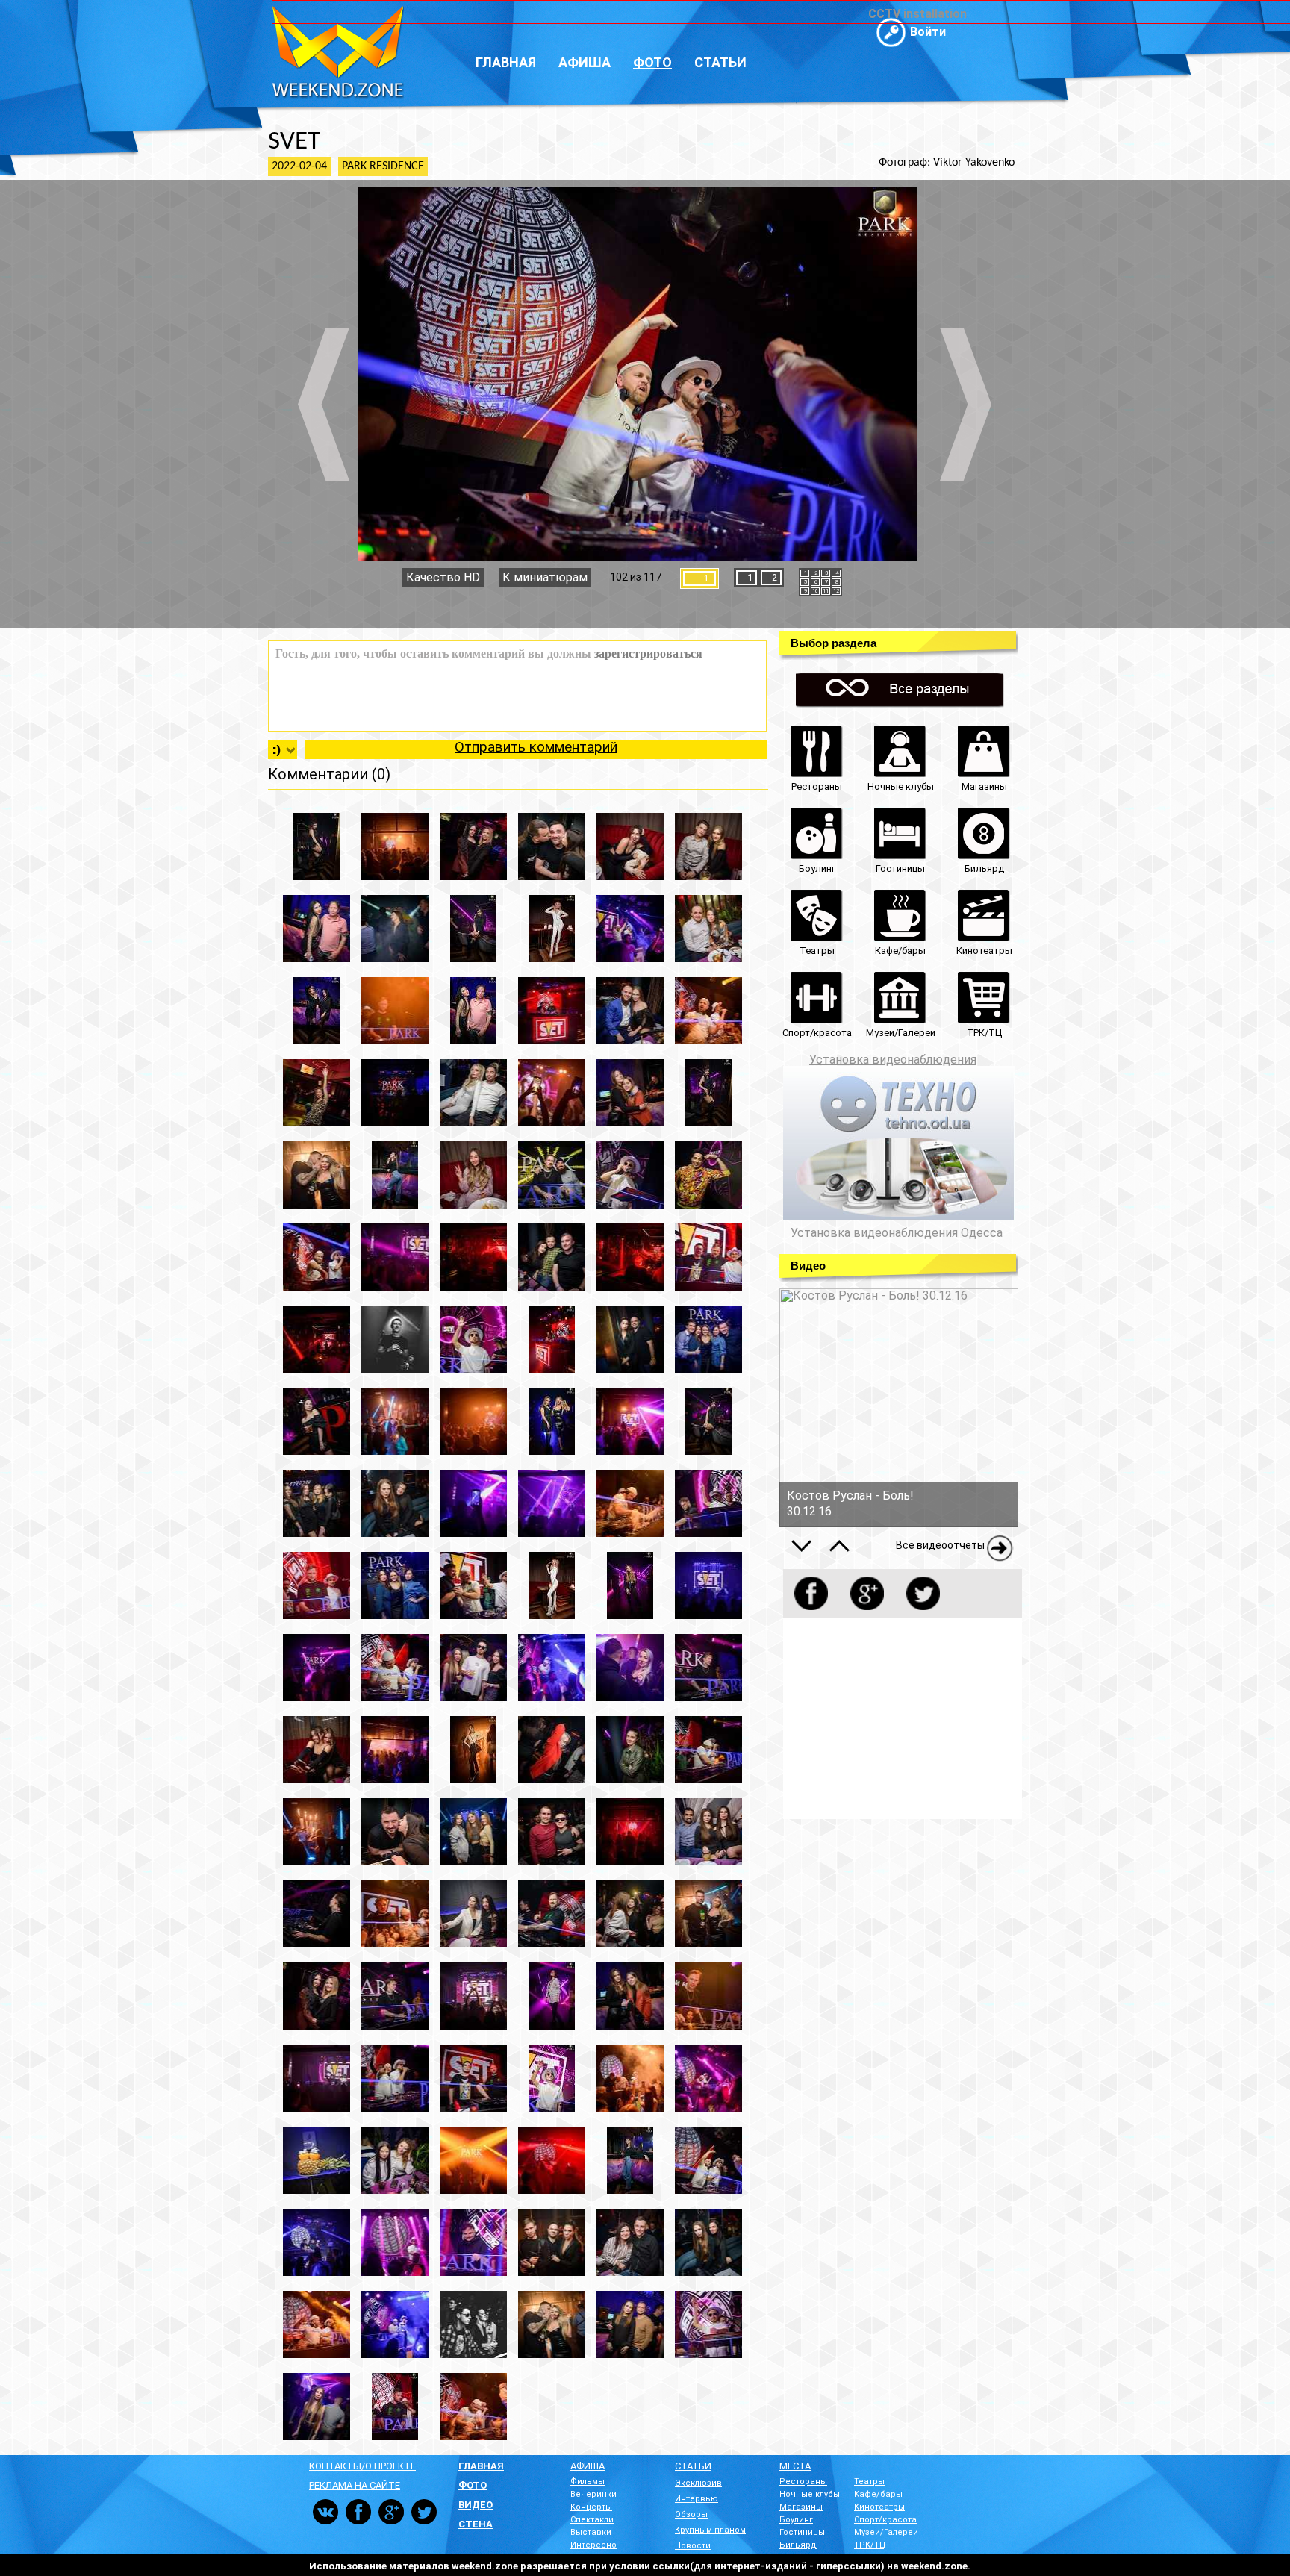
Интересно (593, 2545)
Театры (869, 2482)
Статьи (720, 62)
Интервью (697, 2499)
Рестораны (803, 2482)
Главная (506, 62)
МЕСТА (795, 2466)
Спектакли (592, 2520)
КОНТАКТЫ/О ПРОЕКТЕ (362, 2466)
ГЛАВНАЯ (481, 2466)
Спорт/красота (885, 2520)
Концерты (591, 2507)
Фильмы (588, 2482)
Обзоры (691, 2514)
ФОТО (473, 2485)
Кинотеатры (879, 2507)
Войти (928, 32)
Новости (693, 2546)
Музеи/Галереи (886, 2532)
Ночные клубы (810, 2494)
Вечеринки (593, 2494)
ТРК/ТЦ (870, 2545)
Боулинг (796, 2520)
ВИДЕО (476, 2505)
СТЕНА (476, 2524)
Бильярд (798, 2545)
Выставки (591, 2532)
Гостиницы (802, 2532)
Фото (652, 62)
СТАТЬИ (693, 2466)
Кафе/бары (878, 2494)
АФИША (588, 2466)
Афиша (585, 62)
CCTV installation (917, 14)
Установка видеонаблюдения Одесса (897, 1233)
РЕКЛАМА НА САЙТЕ (355, 2485)
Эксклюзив (698, 2483)
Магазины (801, 2507)
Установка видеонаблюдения (893, 1060)
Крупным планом (710, 2530)
